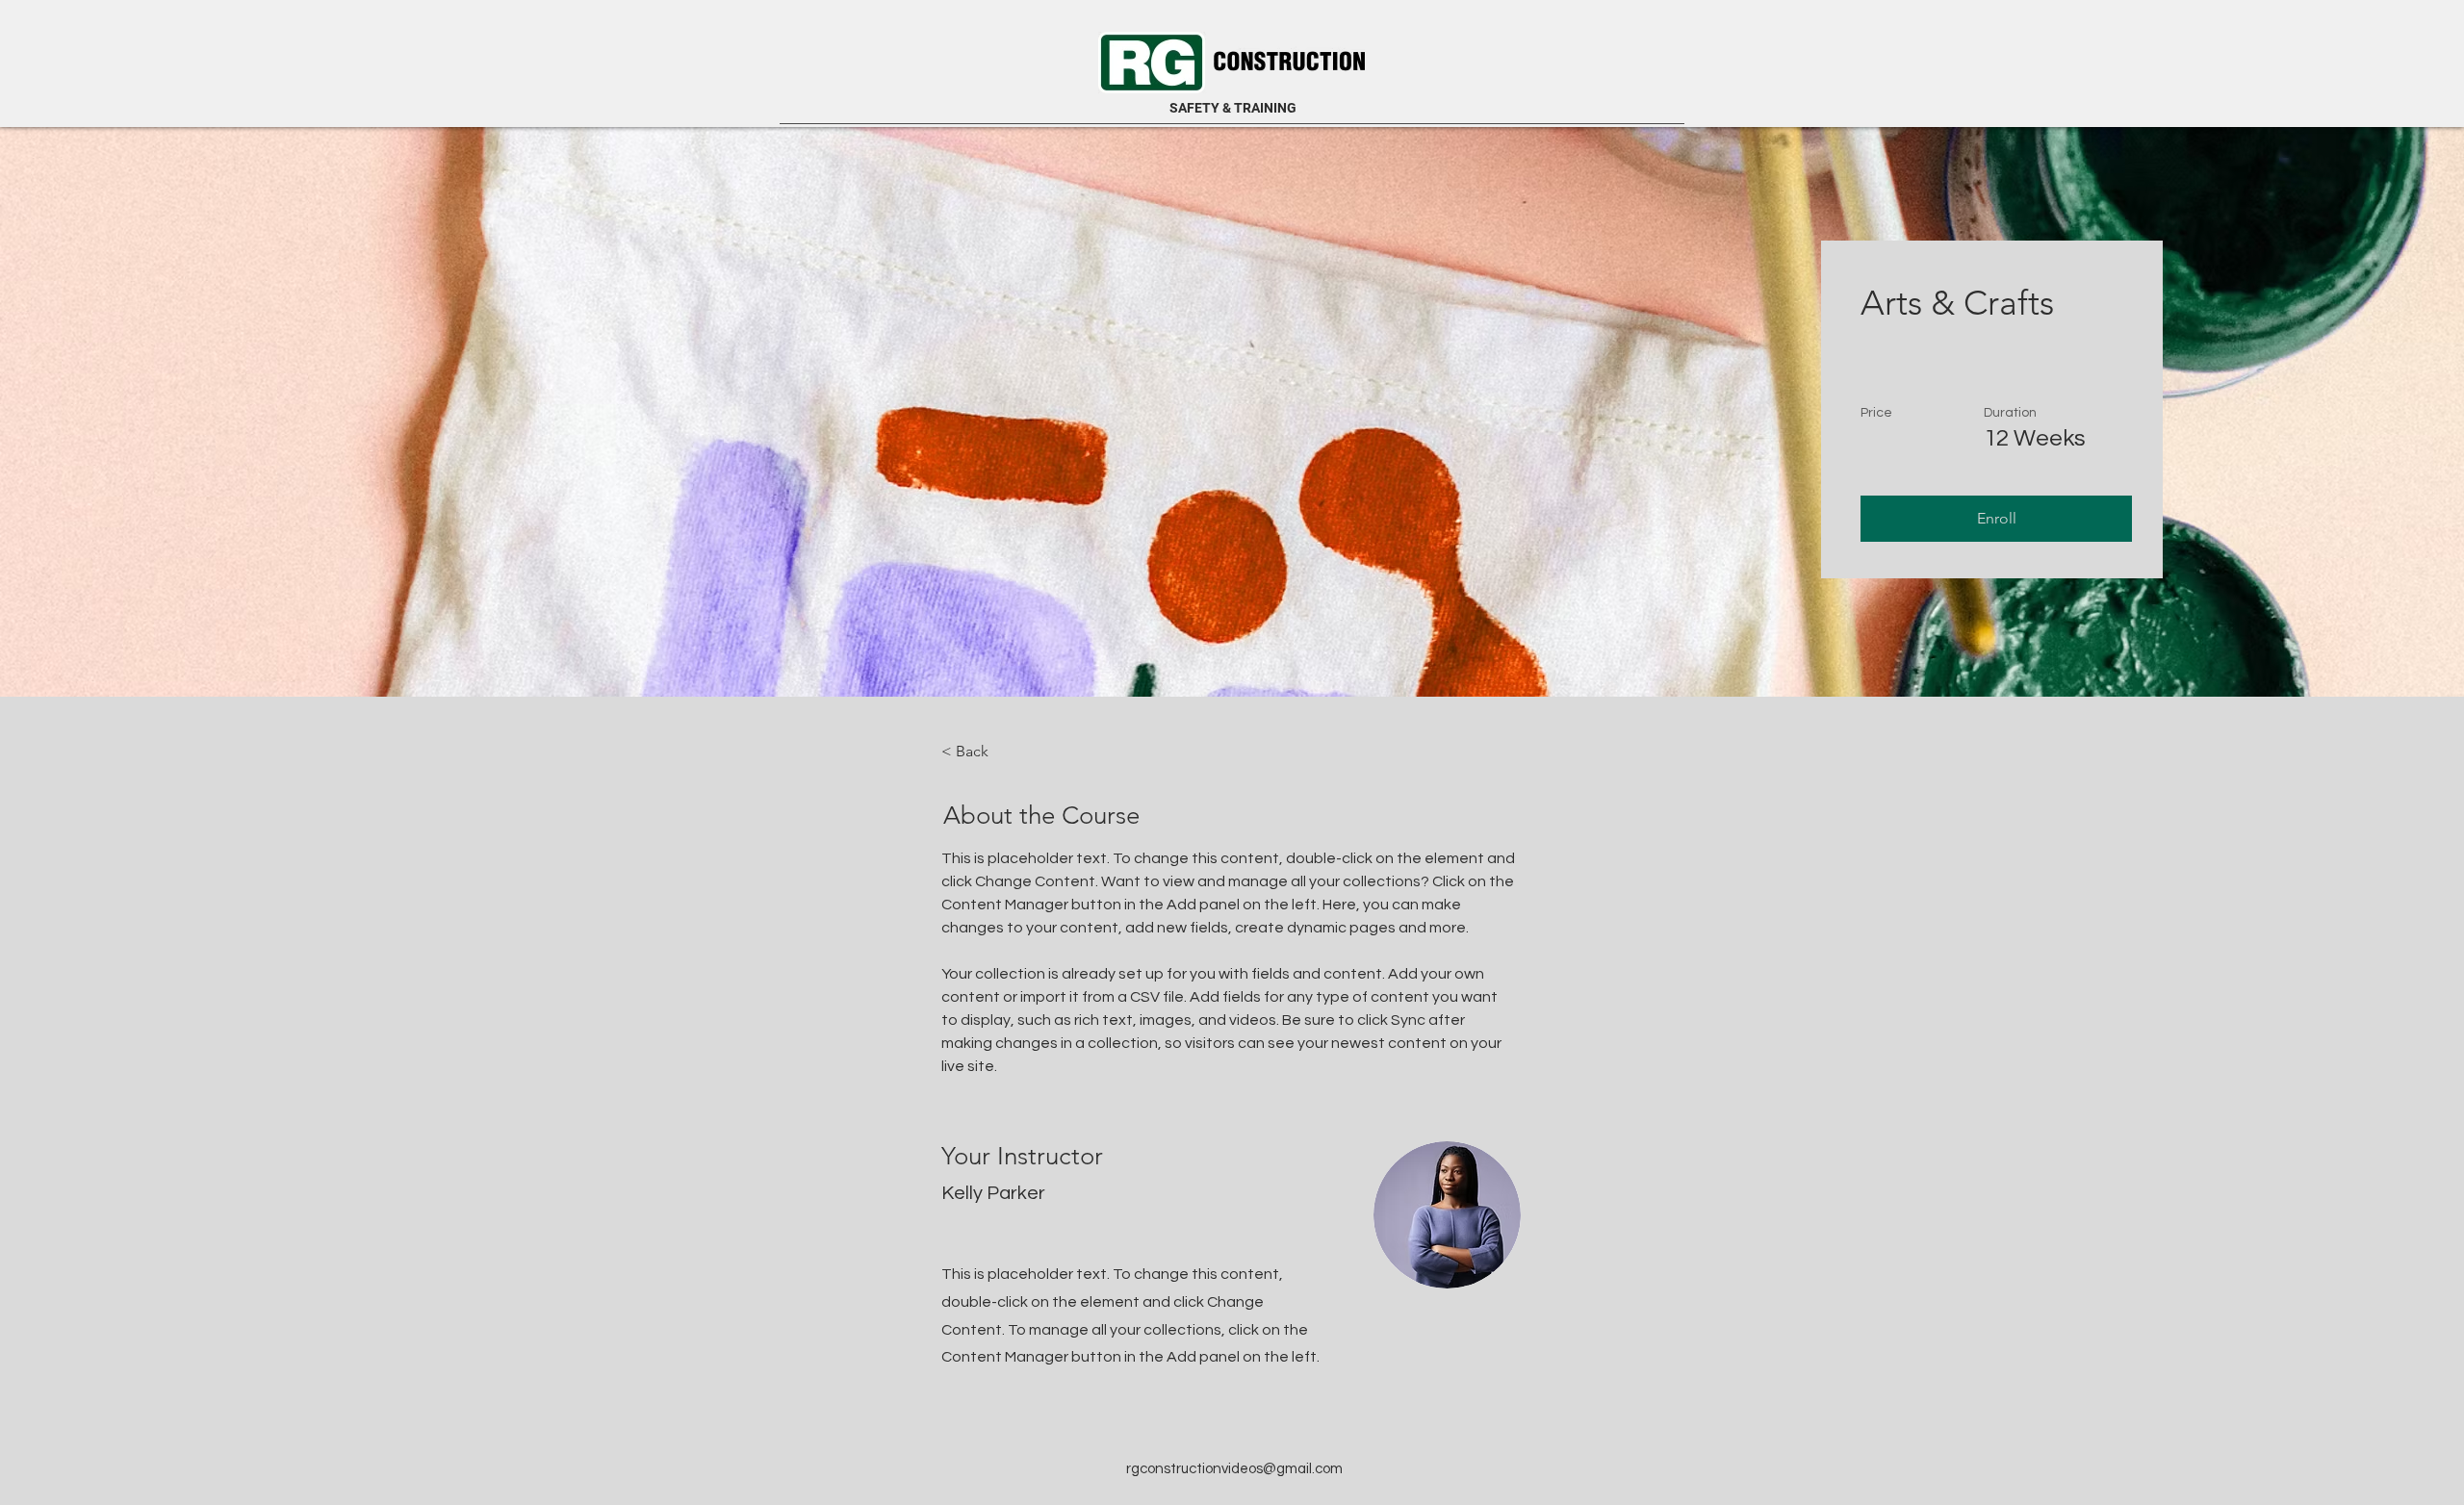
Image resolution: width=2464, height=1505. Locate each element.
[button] (1996, 519)
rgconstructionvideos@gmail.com (1234, 1469)
